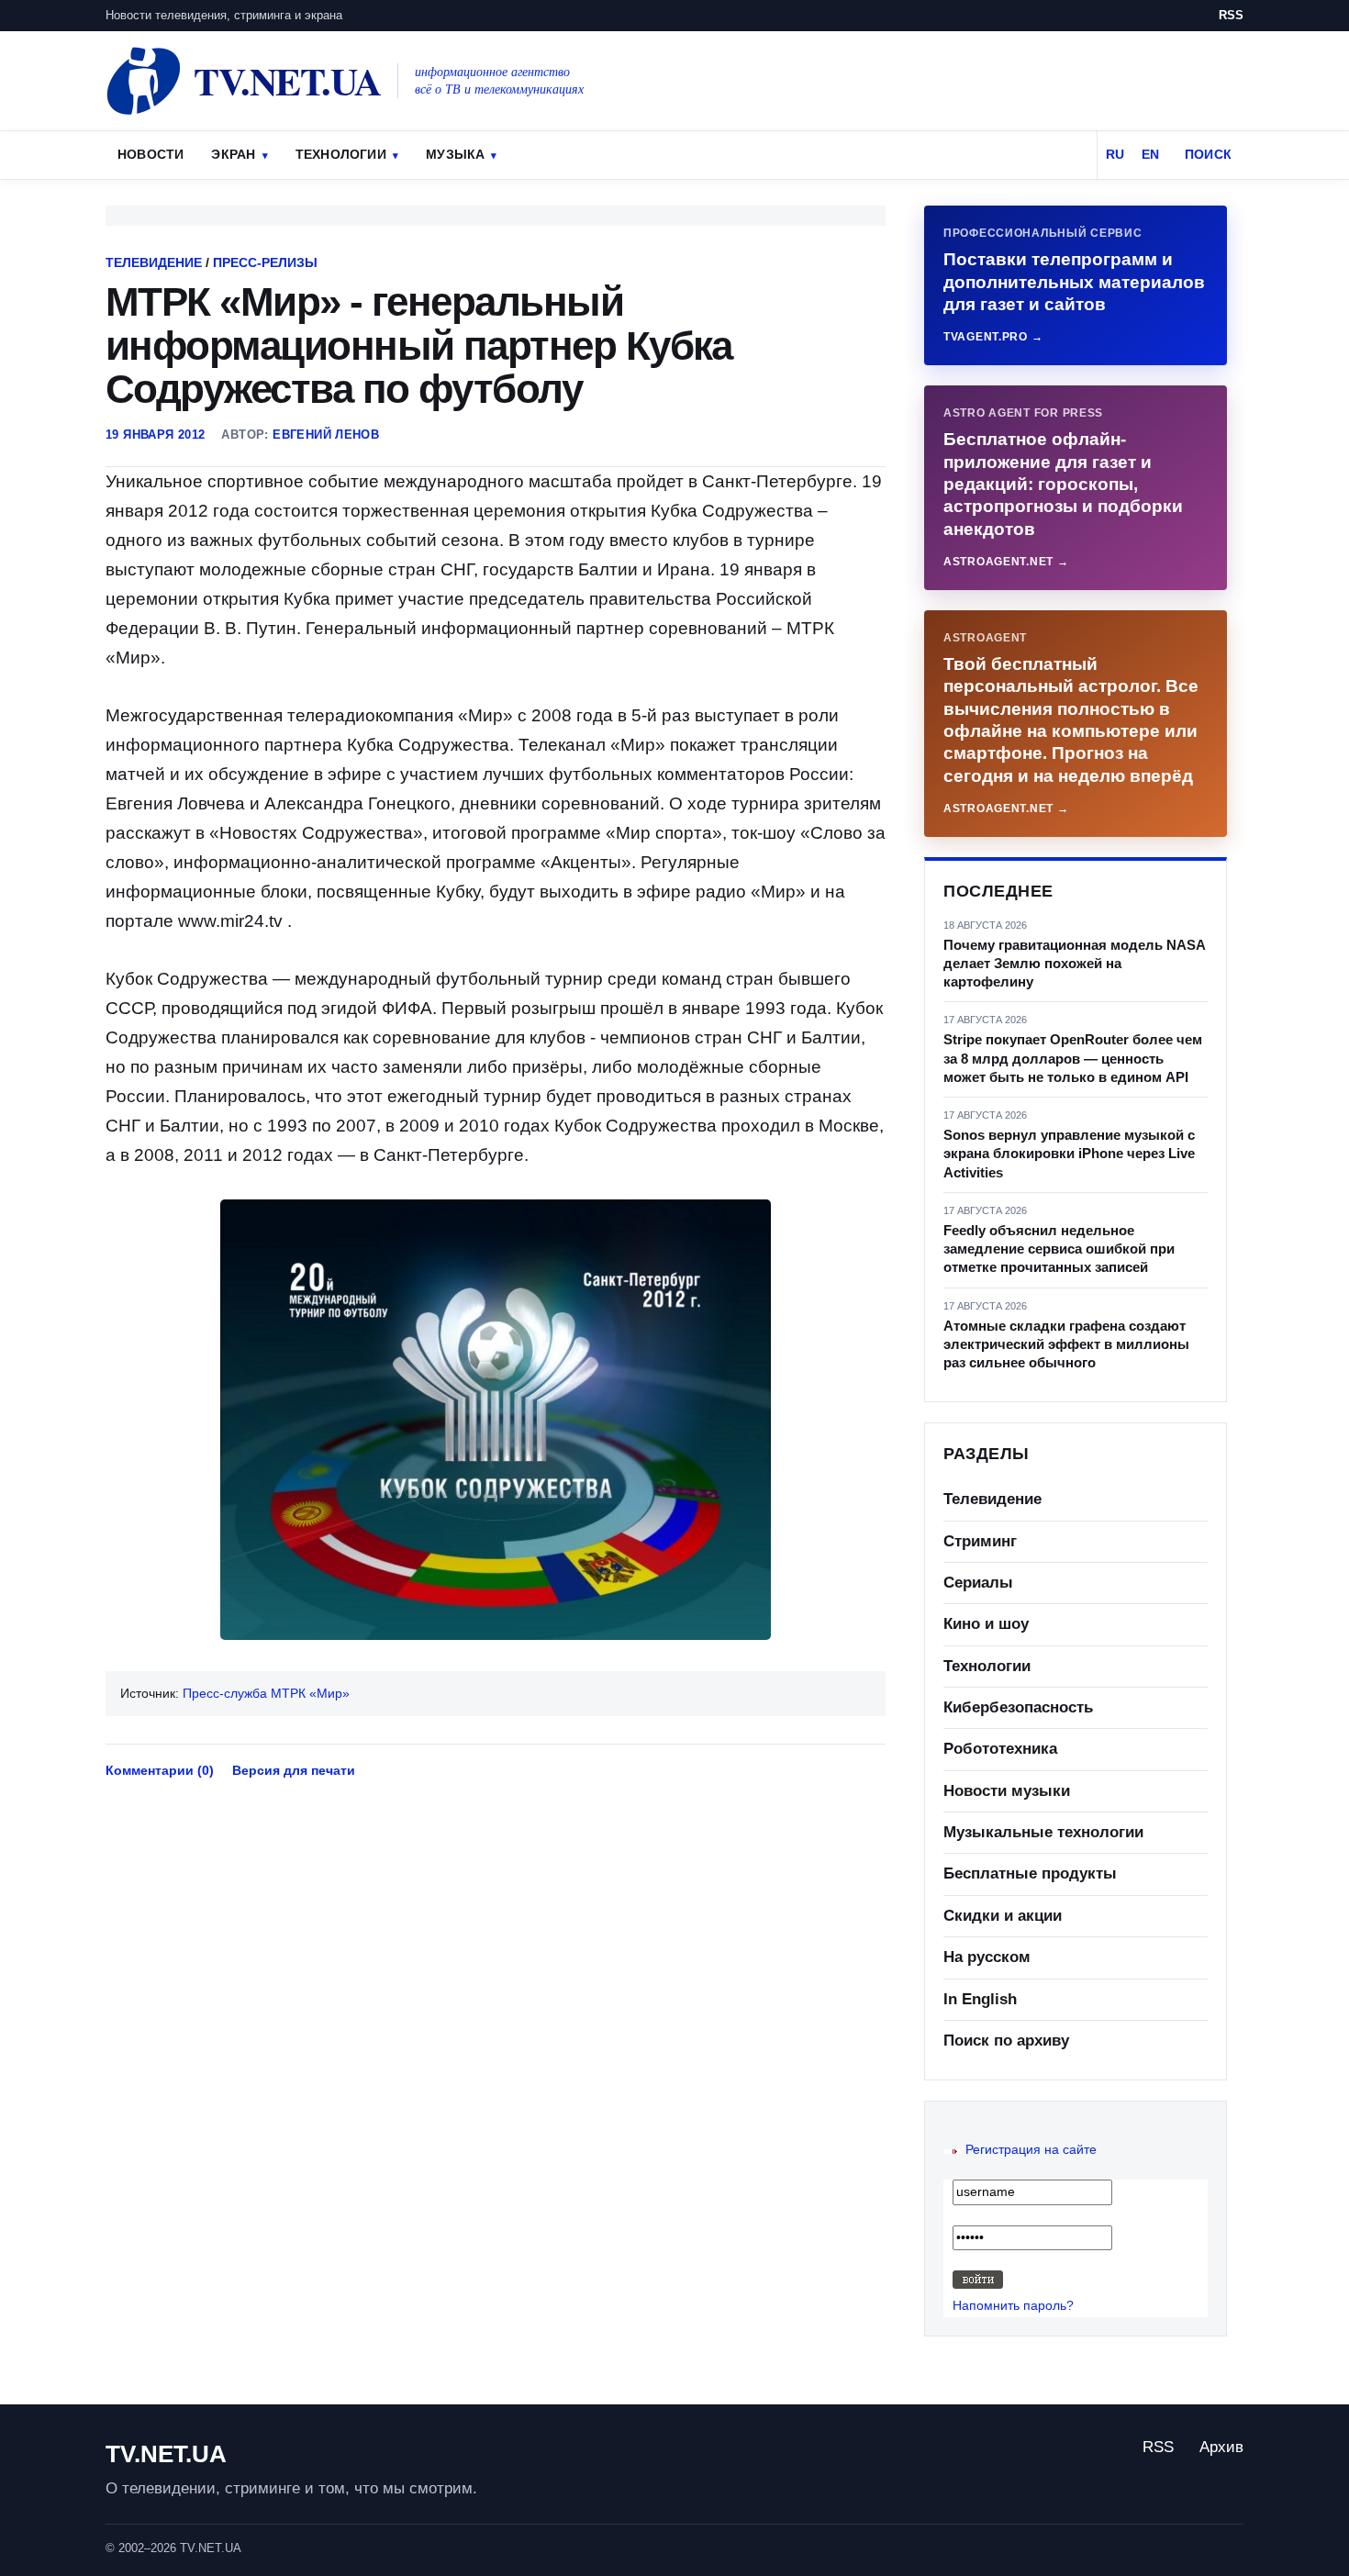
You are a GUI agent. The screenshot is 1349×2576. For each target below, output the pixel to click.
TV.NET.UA (166, 2454)
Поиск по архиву (1006, 2041)
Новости (151, 154)
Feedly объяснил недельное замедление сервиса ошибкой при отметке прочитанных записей (1059, 1249)
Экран (233, 154)
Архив (1221, 2447)
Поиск (1208, 154)
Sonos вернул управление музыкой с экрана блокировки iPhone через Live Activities (1069, 1154)
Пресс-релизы (265, 262)
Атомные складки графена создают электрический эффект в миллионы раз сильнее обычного (1066, 1344)
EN (1150, 154)
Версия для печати (294, 1770)
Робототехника (1000, 1749)
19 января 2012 (155, 435)
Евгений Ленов (326, 435)
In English (980, 1999)
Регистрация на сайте (1031, 2149)
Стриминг (980, 1541)
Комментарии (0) (160, 1770)
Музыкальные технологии (1043, 1832)
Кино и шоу (986, 1624)
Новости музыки (1007, 1791)
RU (1115, 154)
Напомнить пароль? (1013, 2305)
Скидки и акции (1003, 1916)
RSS (1231, 15)
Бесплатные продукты (1030, 1873)
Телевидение (154, 262)
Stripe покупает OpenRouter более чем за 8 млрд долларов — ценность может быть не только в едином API (1073, 1058)
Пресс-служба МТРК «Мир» (266, 1693)
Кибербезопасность (1018, 1707)
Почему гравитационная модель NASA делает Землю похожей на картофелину (1074, 964)
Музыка (455, 154)
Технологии (341, 154)
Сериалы (978, 1583)
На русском (987, 1957)
